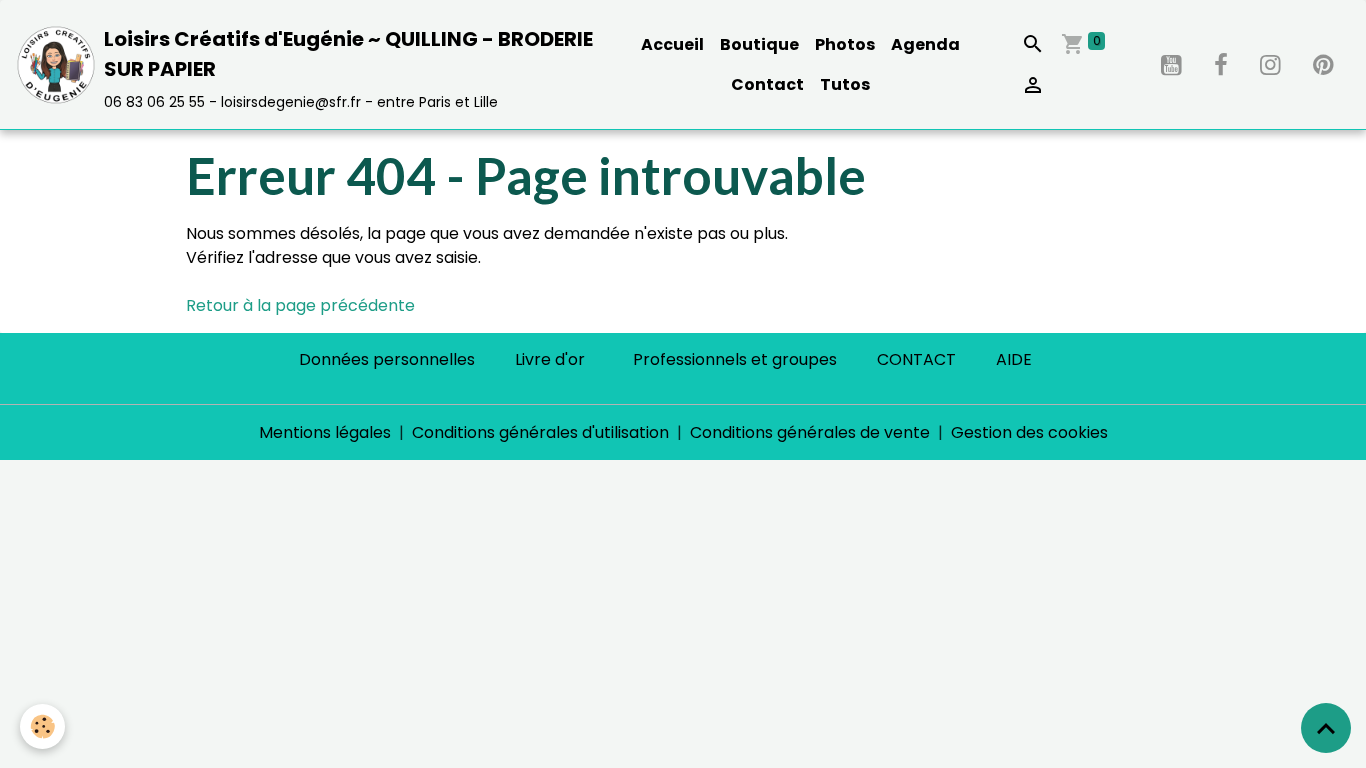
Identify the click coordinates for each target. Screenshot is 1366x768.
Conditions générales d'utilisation (540, 432)
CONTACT (916, 359)
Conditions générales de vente (810, 432)
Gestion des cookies (1029, 432)
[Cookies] (42, 726)
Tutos (845, 84)
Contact (767, 84)
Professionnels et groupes (735, 359)
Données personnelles (387, 359)
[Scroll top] (1326, 728)
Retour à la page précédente (300, 305)
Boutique (759, 44)
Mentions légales (325, 432)
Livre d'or (550, 359)
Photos (845, 44)
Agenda (925, 44)
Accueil (672, 44)
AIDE (1014, 359)
